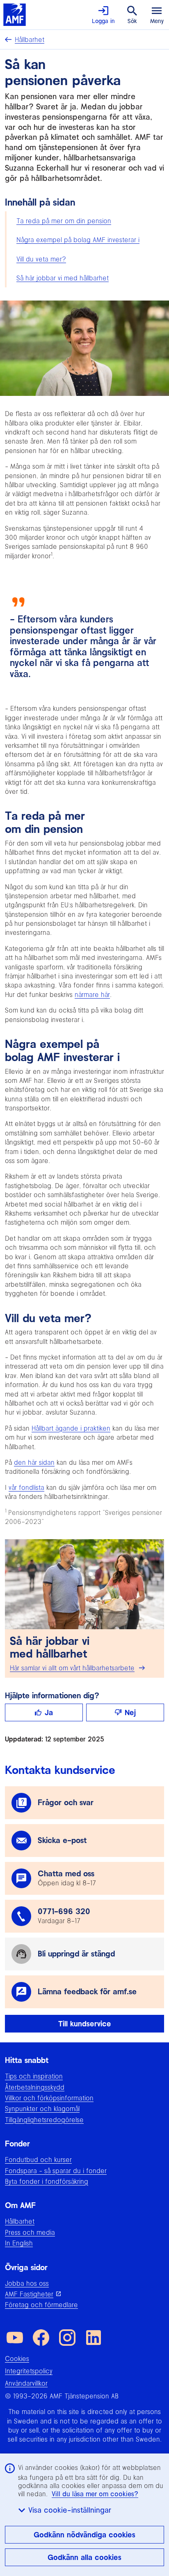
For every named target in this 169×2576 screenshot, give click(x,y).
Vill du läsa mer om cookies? (95, 2494)
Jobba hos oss (27, 2283)
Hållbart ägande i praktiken (71, 1428)
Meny (157, 21)
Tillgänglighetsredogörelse (44, 2120)
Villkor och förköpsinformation (49, 2098)
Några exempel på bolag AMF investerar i (78, 240)
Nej (130, 1712)
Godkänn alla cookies (84, 2557)
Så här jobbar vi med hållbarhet (63, 278)
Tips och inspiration (34, 2076)
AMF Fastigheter (29, 2294)
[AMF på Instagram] (67, 2338)
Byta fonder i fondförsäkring (47, 2181)
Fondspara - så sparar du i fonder (56, 2171)
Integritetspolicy (29, 2371)
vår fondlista (26, 1487)
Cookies (17, 2359)
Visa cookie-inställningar (70, 2510)
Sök (132, 21)
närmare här (92, 994)
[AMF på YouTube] (15, 2338)
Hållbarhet (30, 39)
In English (19, 2243)
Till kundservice (85, 2024)
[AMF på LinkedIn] (94, 2338)
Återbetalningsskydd (35, 2087)
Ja (49, 1712)
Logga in (103, 21)
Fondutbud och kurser (38, 2160)
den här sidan (34, 1462)
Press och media (30, 2232)
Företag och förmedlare (41, 2305)
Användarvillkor (26, 2383)
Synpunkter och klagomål (42, 2109)
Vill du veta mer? (41, 259)
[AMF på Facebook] (41, 2338)
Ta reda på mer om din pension (64, 221)
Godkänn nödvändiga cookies (84, 2535)
